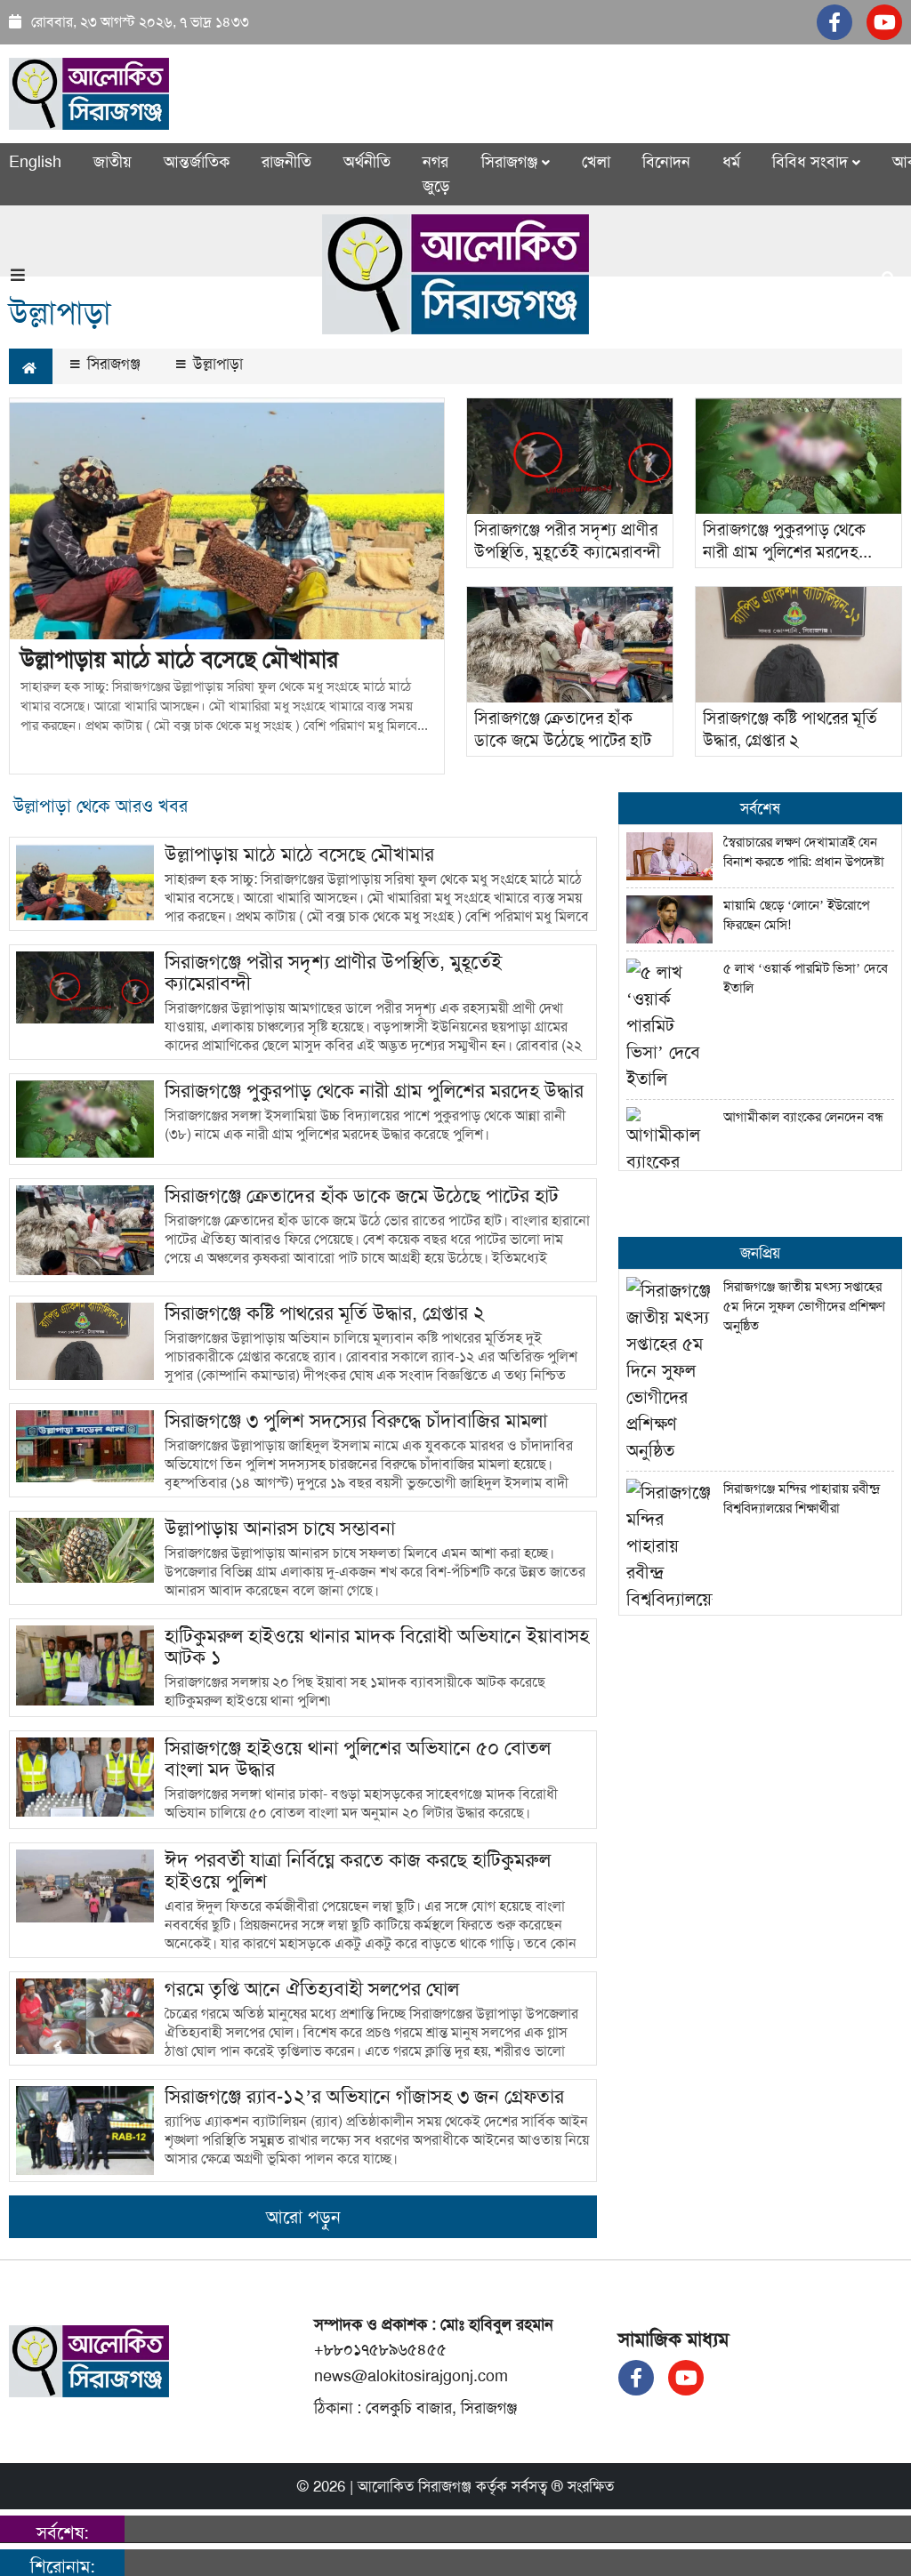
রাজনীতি (286, 162)
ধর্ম (731, 162)
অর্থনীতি (367, 162)
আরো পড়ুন (303, 2217)
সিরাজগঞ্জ (112, 364)
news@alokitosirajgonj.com (411, 2376)
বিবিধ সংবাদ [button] (812, 162)
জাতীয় (113, 162)
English (35, 162)
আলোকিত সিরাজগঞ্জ (415, 2486)
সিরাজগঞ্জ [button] (512, 162)
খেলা (596, 162)
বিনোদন (666, 162)
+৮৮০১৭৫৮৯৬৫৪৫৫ (380, 2349)
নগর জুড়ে (436, 174)
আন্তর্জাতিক (197, 162)
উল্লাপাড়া (216, 364)
